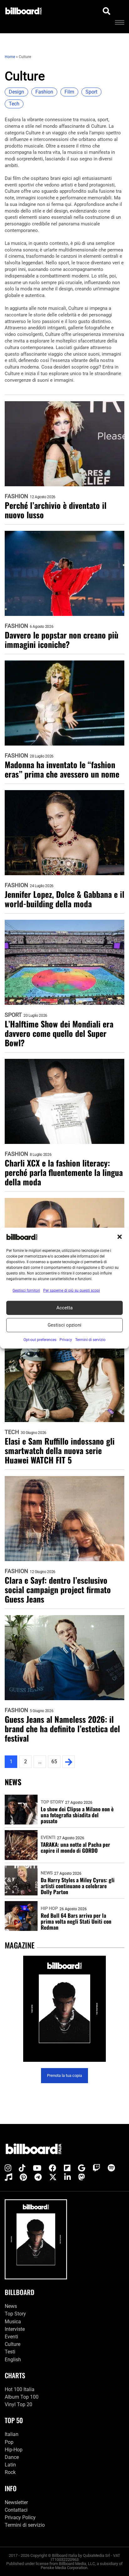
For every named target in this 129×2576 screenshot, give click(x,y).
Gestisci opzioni (64, 1325)
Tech (14, 104)
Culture (13, 2344)
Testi (10, 2352)
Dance (12, 2457)
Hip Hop (49, 1908)
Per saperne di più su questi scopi (72, 1290)
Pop (9, 2442)
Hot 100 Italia (20, 2389)
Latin (10, 2465)
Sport (91, 92)
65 (54, 1762)
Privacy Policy (20, 2517)
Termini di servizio (25, 2525)
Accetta (64, 1308)
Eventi (48, 1837)
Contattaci (16, 2510)
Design (16, 92)
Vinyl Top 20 (18, 2404)
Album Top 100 (22, 2397)
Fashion (44, 92)
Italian (12, 2434)
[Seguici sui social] (8, 2168)
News (47, 1873)
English (13, 2360)
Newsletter (16, 2502)
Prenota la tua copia (64, 2075)
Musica (13, 2322)
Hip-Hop (14, 2450)
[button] (120, 1237)
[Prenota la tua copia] (64, 2009)
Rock (10, 2472)
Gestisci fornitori (26, 1290)
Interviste (15, 2329)
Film (69, 92)
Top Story (52, 1802)
